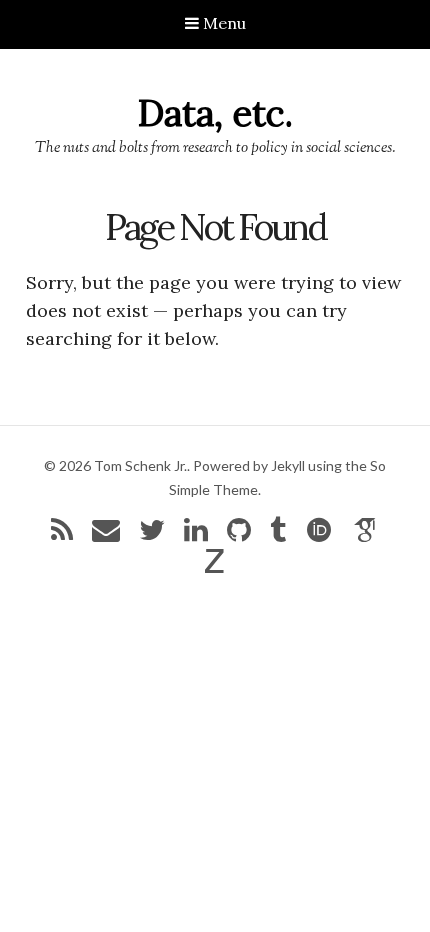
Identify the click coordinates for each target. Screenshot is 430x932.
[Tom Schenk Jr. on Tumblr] (278, 534)
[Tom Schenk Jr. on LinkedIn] (196, 534)
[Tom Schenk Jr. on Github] (239, 534)
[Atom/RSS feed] (62, 534)
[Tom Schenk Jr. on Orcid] (319, 534)
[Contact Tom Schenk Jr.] (106, 534)
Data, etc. (215, 113)
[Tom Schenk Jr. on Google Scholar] (366, 534)
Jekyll (288, 465)
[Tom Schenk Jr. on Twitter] (152, 534)
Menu (222, 23)
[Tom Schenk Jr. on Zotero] (215, 565)
